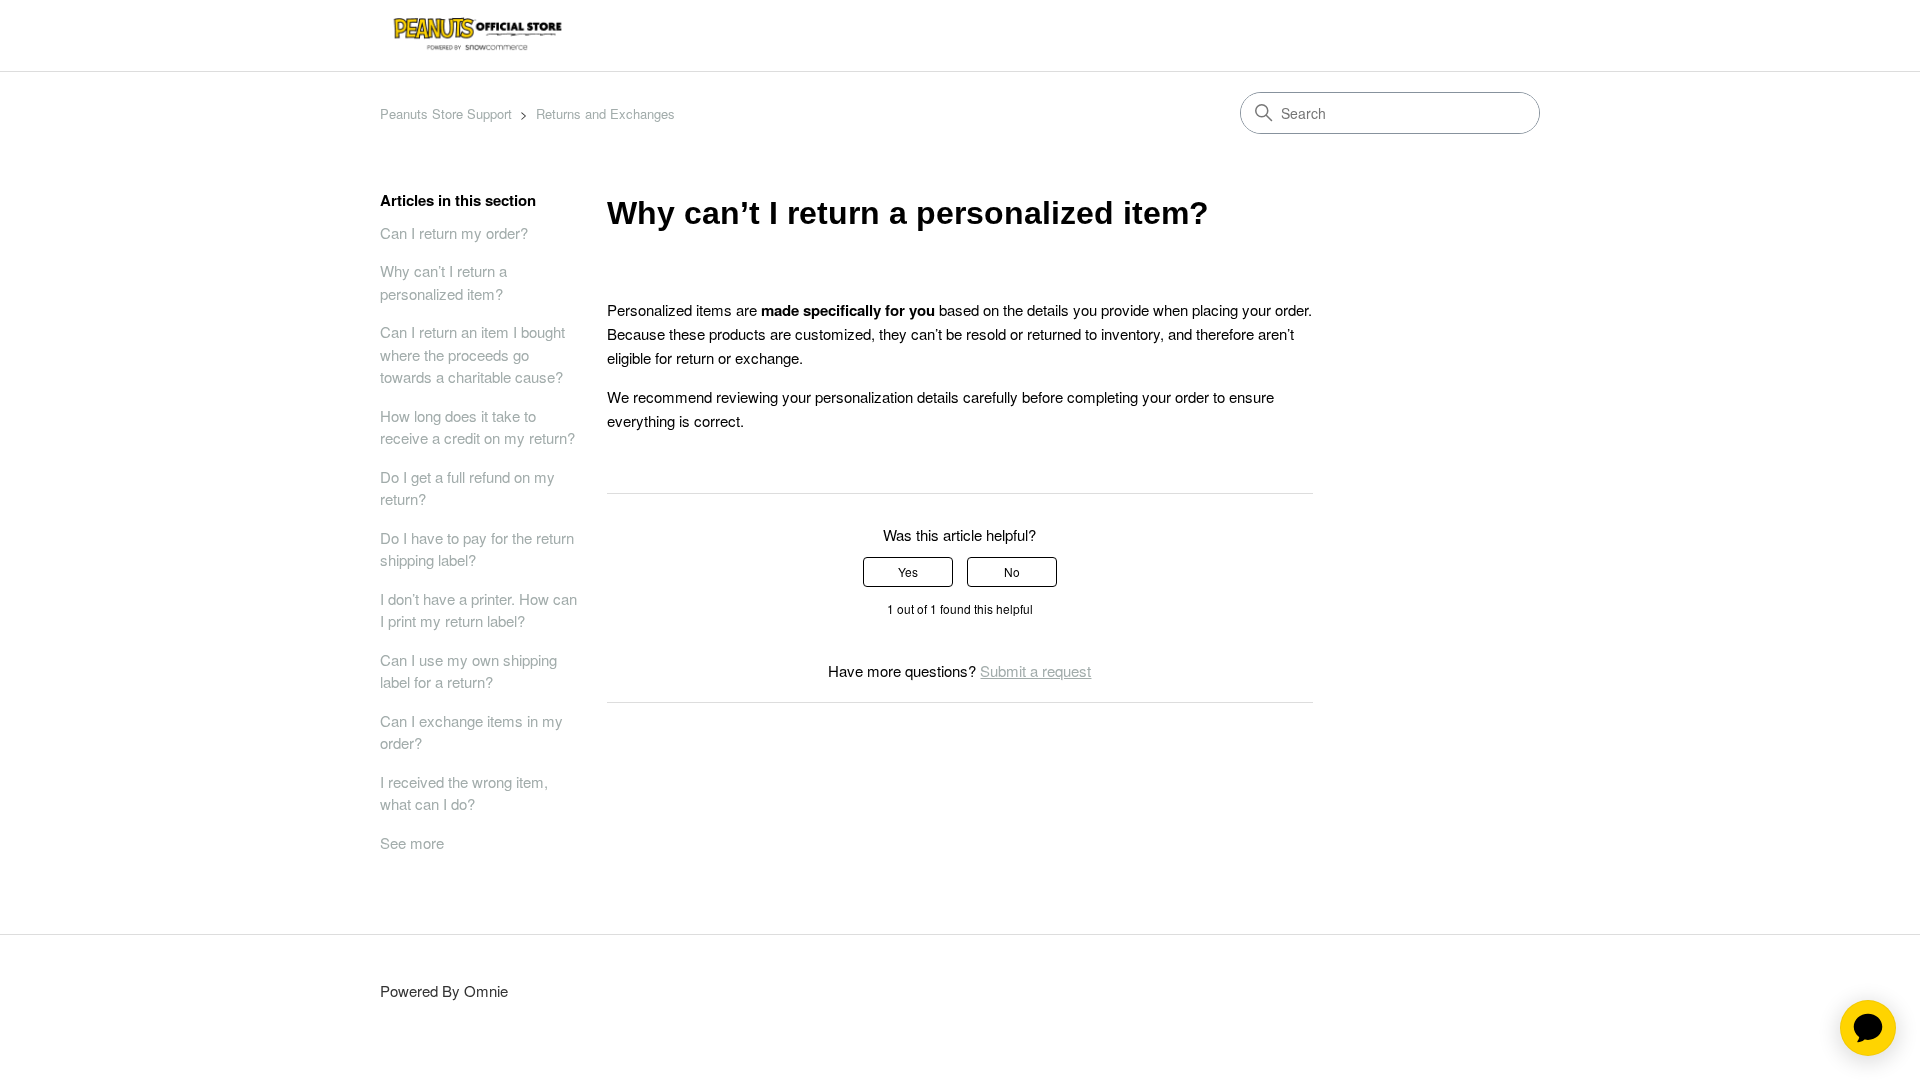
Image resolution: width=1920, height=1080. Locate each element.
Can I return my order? (454, 232)
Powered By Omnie (444, 990)
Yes (908, 571)
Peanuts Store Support (446, 113)
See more (412, 842)
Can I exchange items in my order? (471, 732)
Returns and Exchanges (605, 113)
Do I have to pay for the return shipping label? (477, 549)
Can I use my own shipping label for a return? (468, 671)
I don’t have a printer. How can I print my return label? (478, 610)
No (1012, 571)
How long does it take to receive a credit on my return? (477, 427)
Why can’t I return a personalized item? (443, 282)
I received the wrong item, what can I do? (464, 793)
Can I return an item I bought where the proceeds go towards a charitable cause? (472, 354)
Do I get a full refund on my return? (467, 488)
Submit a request (1035, 670)
